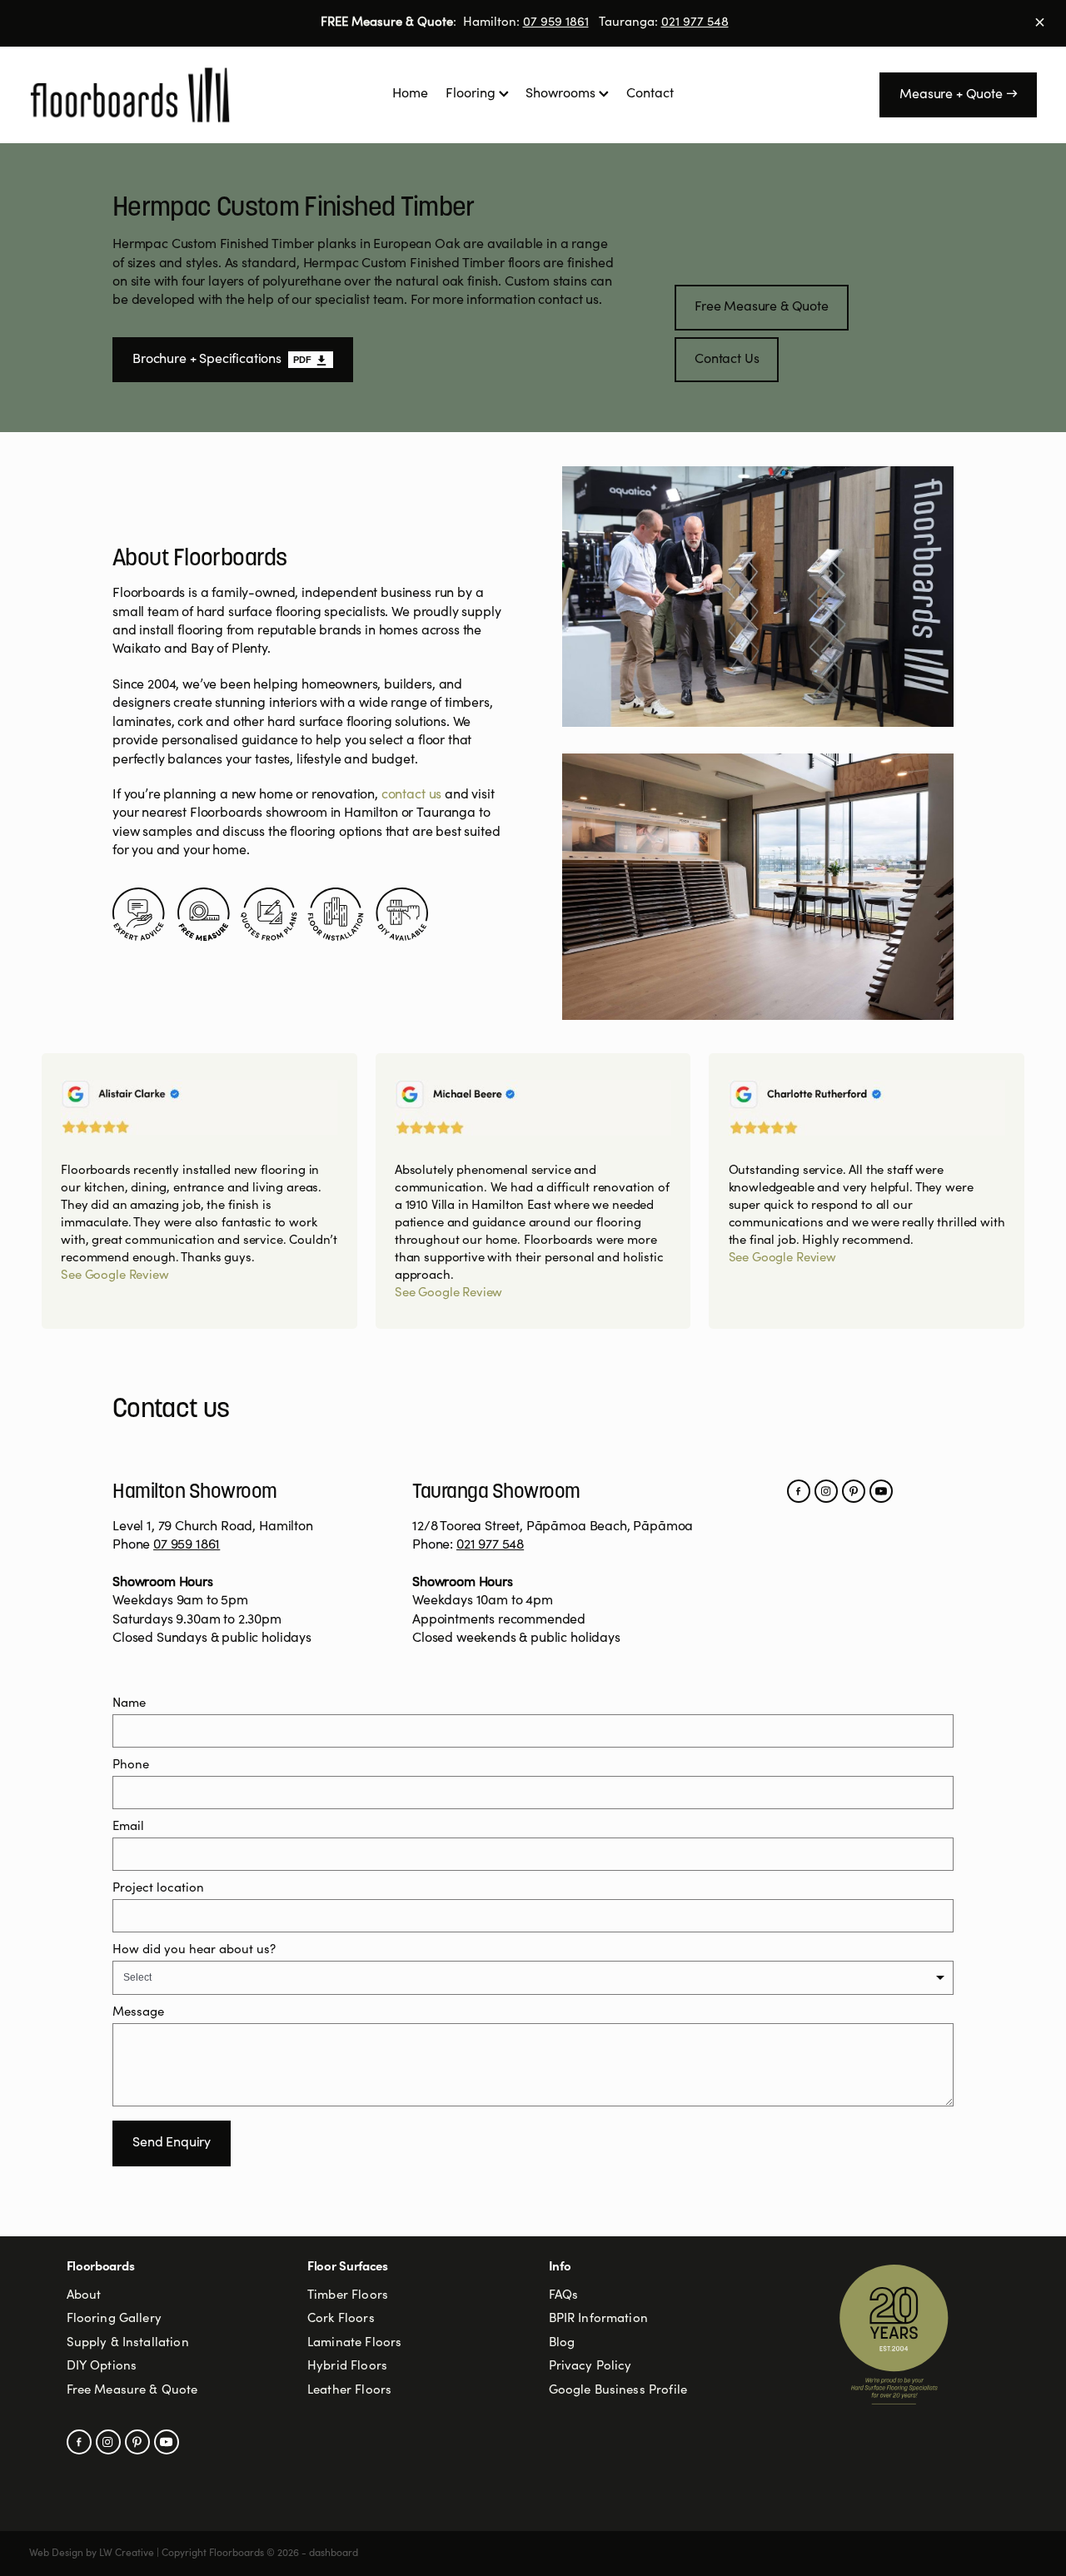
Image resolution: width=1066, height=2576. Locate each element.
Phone (131, 1765)
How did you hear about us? (194, 1950)
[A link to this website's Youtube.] (881, 1491)
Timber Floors (348, 2296)
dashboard (334, 2554)
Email (128, 1827)
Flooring (472, 94)
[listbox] (533, 1978)
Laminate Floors (354, 2343)
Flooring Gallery (114, 2319)
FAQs (564, 2296)
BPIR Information (598, 2319)
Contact (650, 94)
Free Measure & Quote (132, 2391)
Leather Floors (349, 2391)
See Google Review (115, 1276)
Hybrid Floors (347, 2367)
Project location (158, 1889)
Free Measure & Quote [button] (762, 307)
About (84, 2296)
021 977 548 (695, 23)
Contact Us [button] (727, 360)
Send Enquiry (172, 2143)
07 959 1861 (556, 23)
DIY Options (102, 2367)
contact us (411, 795)
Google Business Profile (618, 2391)
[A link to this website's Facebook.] (799, 1491)
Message (138, 2013)
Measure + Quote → (958, 95)
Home (410, 94)
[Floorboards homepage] (130, 95)
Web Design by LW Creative (92, 2554)
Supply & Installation (128, 2343)
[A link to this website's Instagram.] (826, 1491)
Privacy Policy (590, 2367)
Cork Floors (341, 2319)
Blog (562, 2343)
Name (129, 1704)
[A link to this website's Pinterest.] (854, 1491)
